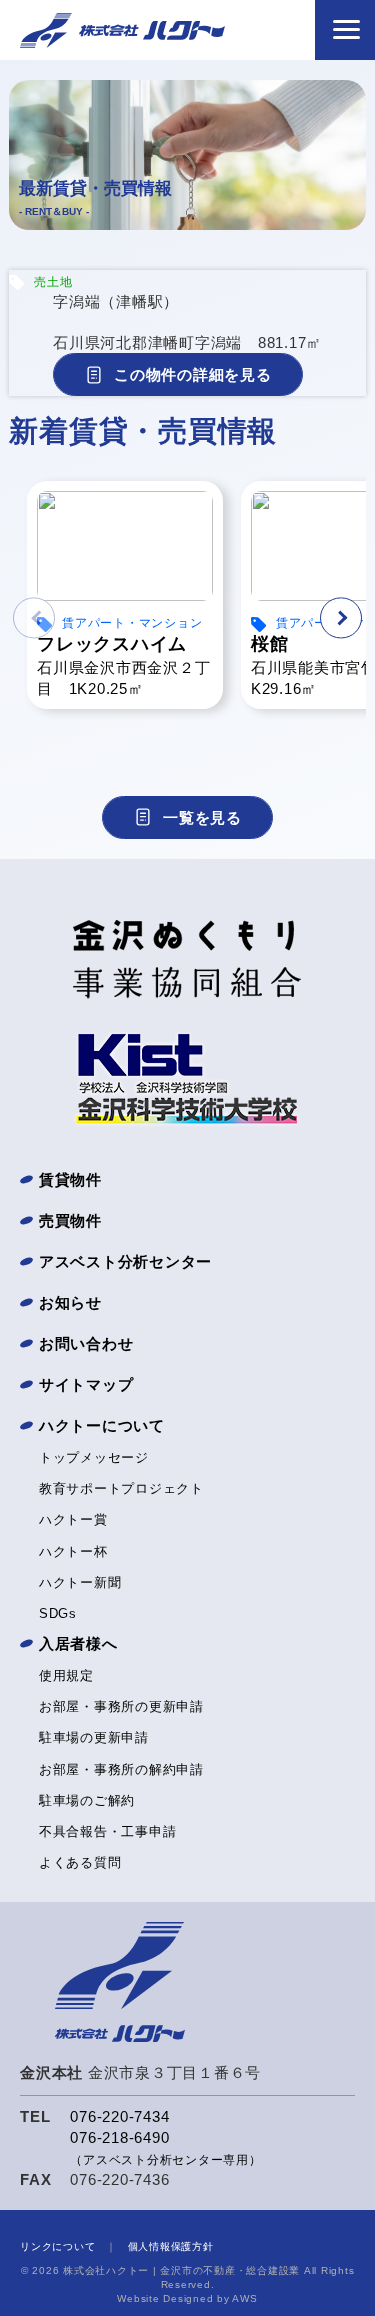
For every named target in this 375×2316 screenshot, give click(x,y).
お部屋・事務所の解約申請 (121, 1769)
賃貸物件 (70, 1179)
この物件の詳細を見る (193, 374)
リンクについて (57, 2246)
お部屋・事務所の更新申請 (121, 1706)
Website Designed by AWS (187, 2298)
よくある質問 (80, 1862)
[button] (340, 617)
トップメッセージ (94, 1457)
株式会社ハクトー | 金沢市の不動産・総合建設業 (181, 2270)
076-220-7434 (119, 2116)
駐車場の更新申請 (94, 1737)
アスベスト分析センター (125, 1261)
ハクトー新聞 (80, 1582)
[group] (125, 585)
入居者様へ (78, 1643)
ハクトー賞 (73, 1519)
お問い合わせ (86, 1343)
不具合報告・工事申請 (108, 1831)
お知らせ (70, 1302)
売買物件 (70, 1220)
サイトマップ (86, 1384)
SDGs (58, 1613)
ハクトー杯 (73, 1551)
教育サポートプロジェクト (121, 1488)
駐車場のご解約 (87, 1800)
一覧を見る (202, 817)
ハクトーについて (102, 1425)
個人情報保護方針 (171, 2246)
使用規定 (66, 1675)
